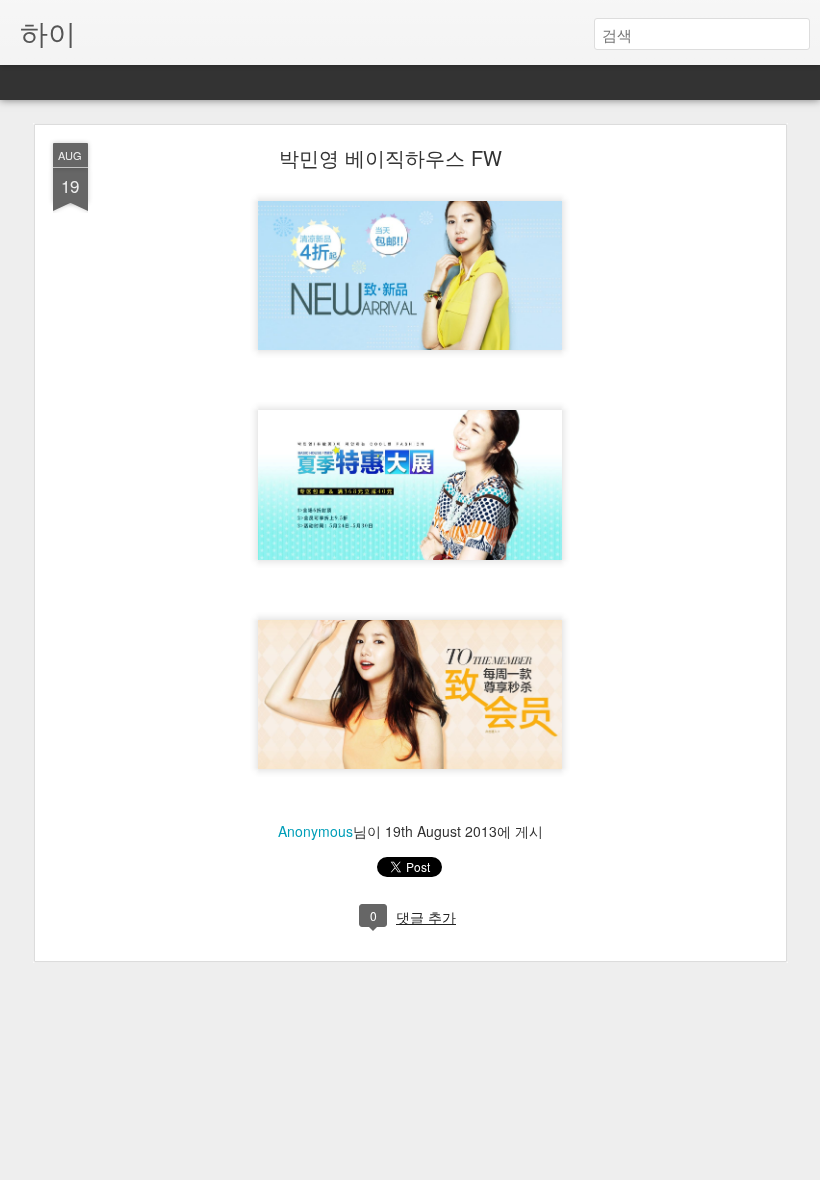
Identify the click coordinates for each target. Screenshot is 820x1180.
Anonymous (315, 831)
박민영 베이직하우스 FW (390, 157)
